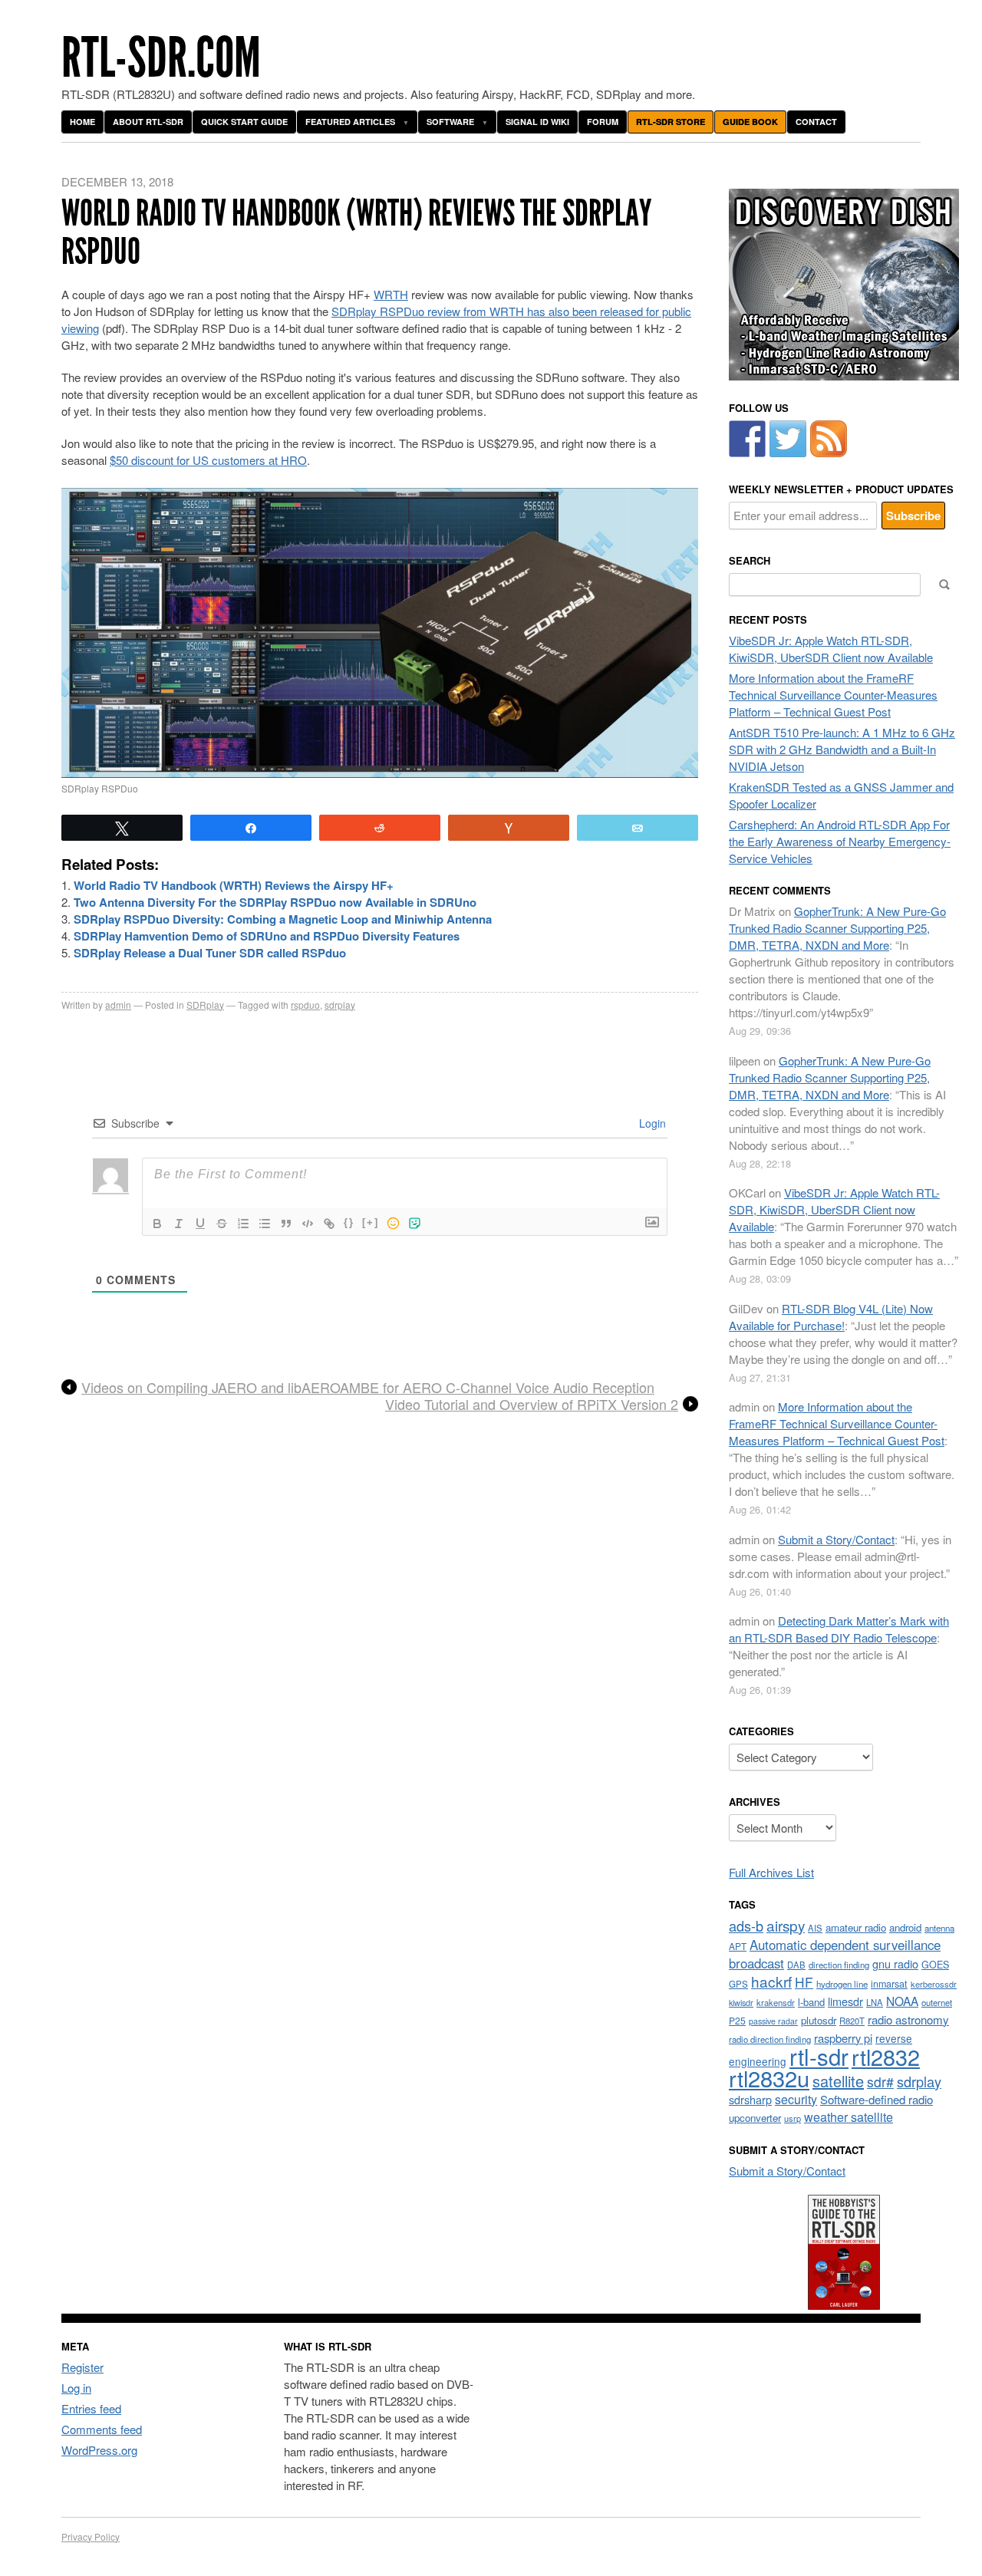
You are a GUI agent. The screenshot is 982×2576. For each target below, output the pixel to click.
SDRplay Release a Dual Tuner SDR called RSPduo (210, 953)
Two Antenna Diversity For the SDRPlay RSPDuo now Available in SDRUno (275, 902)
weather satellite (849, 2116)
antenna (939, 1928)
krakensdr (776, 2002)
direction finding (839, 1965)
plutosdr (819, 2020)
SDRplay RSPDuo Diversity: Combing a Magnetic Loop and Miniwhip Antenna (283, 919)
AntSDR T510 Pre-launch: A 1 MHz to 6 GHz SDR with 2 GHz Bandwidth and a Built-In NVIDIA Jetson (842, 749)
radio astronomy (908, 2019)
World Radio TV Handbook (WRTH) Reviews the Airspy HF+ (234, 885)
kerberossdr (934, 1984)
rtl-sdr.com (161, 58)
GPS (738, 1984)
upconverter (755, 2118)
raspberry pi (843, 2038)
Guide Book (750, 122)
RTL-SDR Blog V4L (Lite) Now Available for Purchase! (831, 1317)
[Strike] (222, 1224)
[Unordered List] (265, 1224)
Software (450, 122)
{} (349, 1222)
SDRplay (205, 1005)
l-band (811, 2002)
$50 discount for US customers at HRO (208, 460)
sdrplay (340, 1005)
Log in (76, 2388)
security (796, 2099)
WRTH (391, 294)
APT (738, 1946)
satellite (838, 2081)
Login (651, 1123)
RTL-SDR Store (671, 122)
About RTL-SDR (148, 122)
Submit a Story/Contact (836, 1539)
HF (804, 1982)
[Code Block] (308, 1224)
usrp (793, 2118)
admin (118, 1005)
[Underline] (200, 1224)
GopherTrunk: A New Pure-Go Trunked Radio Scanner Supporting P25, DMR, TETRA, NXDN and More (837, 928)
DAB (796, 1965)
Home (82, 122)
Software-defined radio (877, 2099)
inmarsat (889, 1984)
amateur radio (856, 1927)
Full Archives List (771, 1872)
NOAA (902, 2001)
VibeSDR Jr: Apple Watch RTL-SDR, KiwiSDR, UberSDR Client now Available (831, 649)
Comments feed (102, 2429)
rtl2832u (769, 2078)
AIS (815, 1928)
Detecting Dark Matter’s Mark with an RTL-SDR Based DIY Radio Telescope (839, 1629)
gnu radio (895, 1963)
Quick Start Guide (244, 122)
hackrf (771, 1981)
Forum (603, 122)
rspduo (305, 1005)
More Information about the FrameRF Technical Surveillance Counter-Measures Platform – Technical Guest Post (833, 695)
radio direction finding (770, 2039)
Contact (816, 122)
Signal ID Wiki (537, 122)
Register (82, 2367)
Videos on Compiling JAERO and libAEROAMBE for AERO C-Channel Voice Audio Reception (368, 1388)
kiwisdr (741, 2003)
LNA (875, 2002)
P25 (737, 2020)
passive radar (773, 2021)
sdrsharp (750, 2099)
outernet (937, 2002)
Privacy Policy (91, 2536)
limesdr (845, 2001)
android (905, 1927)
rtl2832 (886, 2056)
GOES (935, 1965)
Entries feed (91, 2408)
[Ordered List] (243, 1224)
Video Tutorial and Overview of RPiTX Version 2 (532, 1405)
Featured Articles (350, 122)
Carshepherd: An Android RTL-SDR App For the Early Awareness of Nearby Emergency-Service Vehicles (840, 841)
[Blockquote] (286, 1224)
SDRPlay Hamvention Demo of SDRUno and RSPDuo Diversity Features (267, 936)
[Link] (329, 1224)
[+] (371, 1222)
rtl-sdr (819, 2056)
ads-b (746, 1925)
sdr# (880, 2082)
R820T (852, 2021)
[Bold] (157, 1224)
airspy (786, 1925)
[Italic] (179, 1224)
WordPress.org (99, 2450)
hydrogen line (842, 1984)
